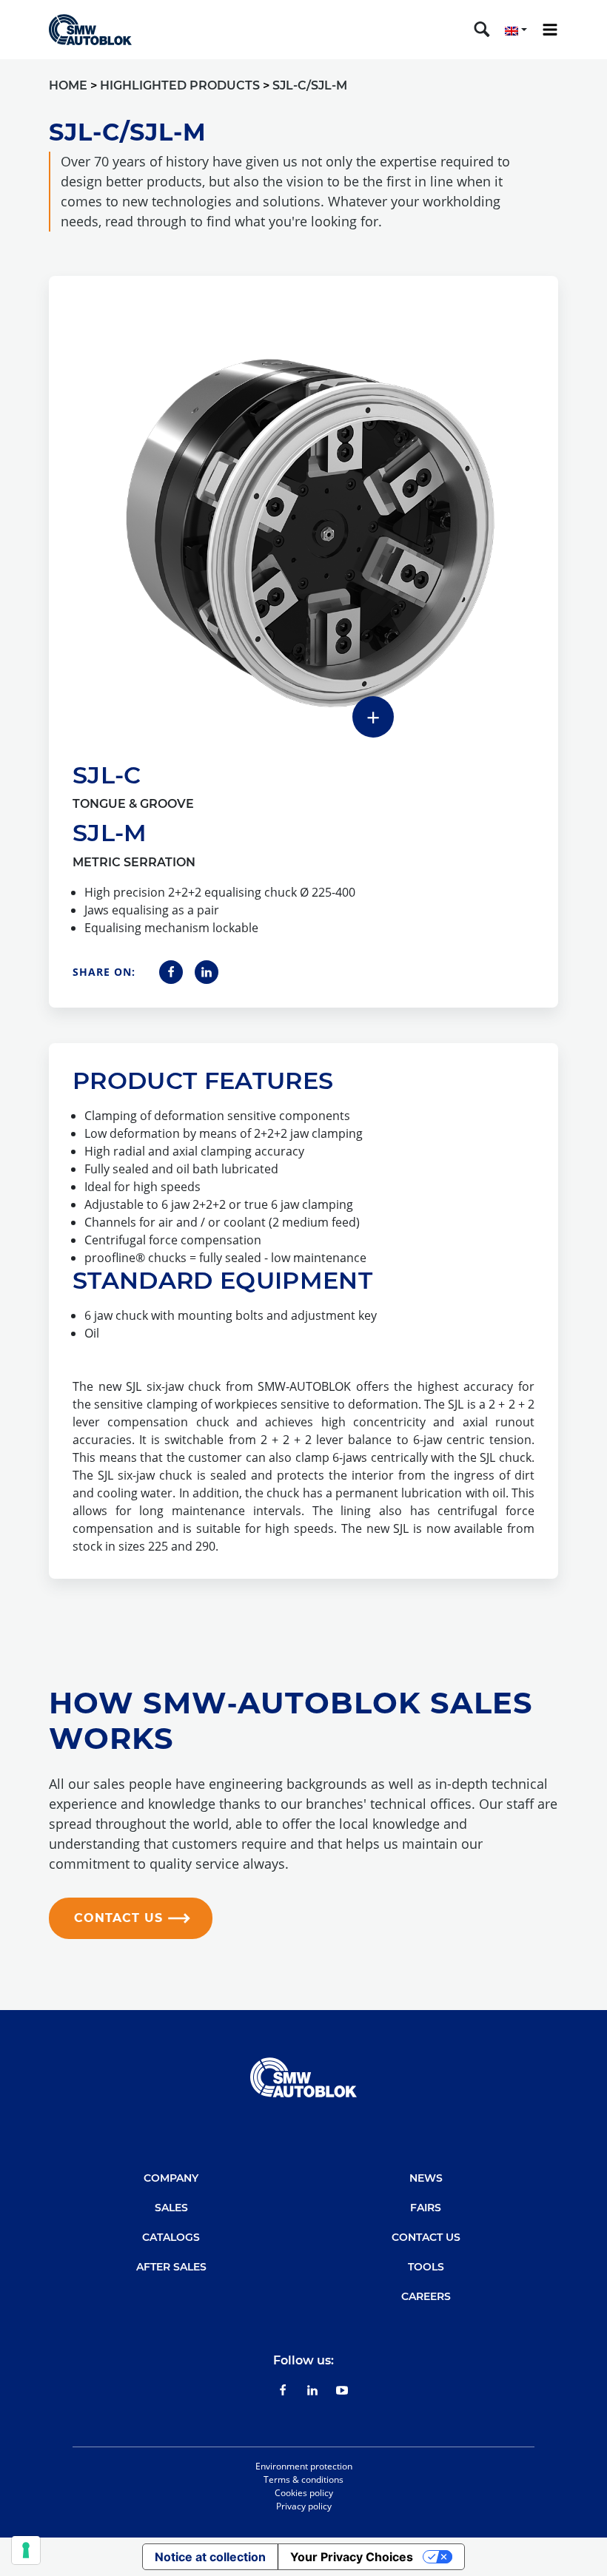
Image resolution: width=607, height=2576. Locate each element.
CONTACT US (118, 1918)
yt (342, 2390)
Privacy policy (304, 2506)
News (426, 2178)
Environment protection (304, 2466)
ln (312, 2390)
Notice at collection (210, 2557)
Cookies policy (304, 2493)
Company (171, 2178)
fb (283, 2390)
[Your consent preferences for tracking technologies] (26, 2550)
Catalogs (171, 2237)
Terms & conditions (303, 2479)
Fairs (426, 2208)
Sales (171, 2208)
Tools (426, 2267)
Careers (426, 2296)
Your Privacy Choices (352, 2557)
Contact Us (426, 2237)
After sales (171, 2267)
